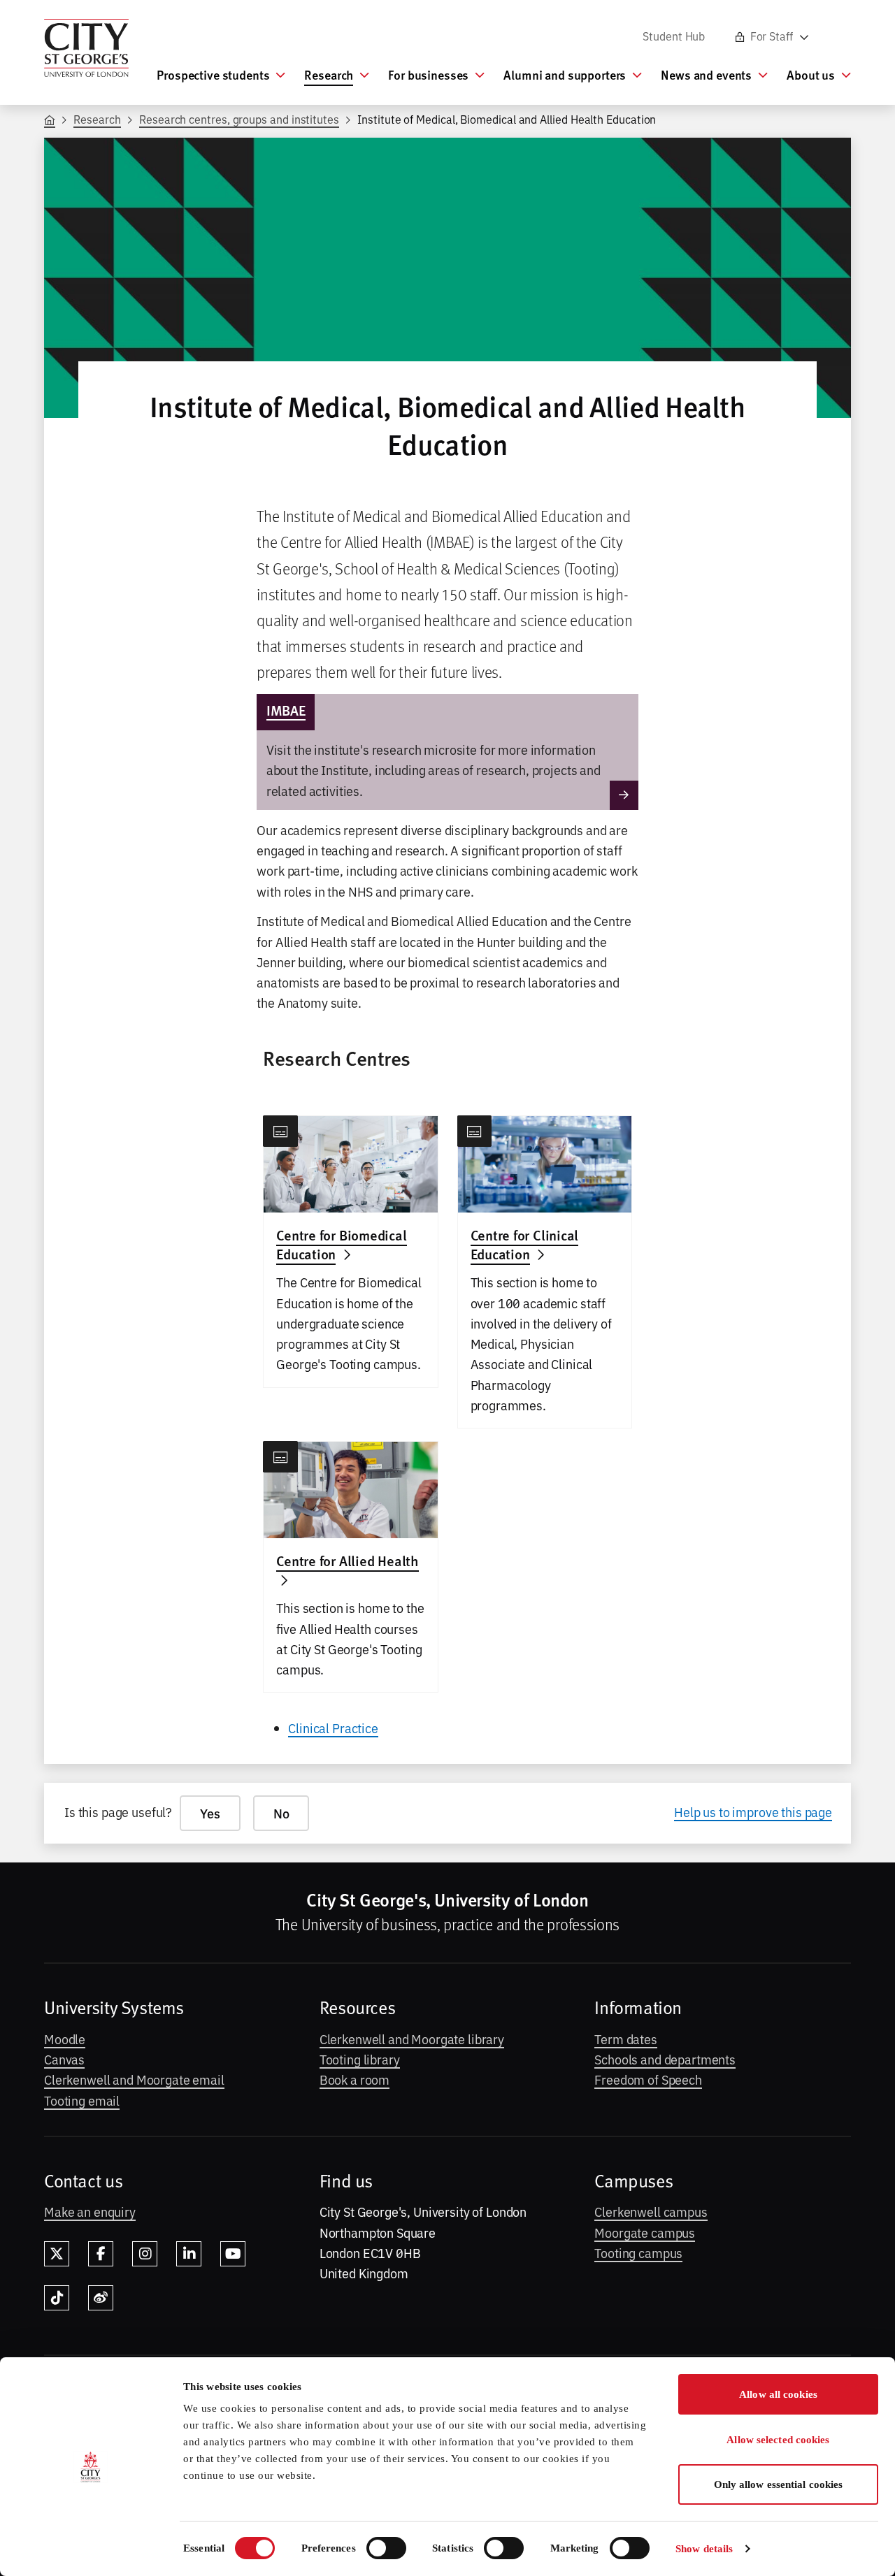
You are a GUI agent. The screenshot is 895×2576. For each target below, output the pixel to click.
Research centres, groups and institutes (239, 119)
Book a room (355, 2079)
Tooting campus (638, 2252)
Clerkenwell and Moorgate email (134, 2079)
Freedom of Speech (648, 2079)
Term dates (626, 2039)
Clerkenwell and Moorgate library (412, 2039)
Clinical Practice (333, 1728)
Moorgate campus (645, 2232)
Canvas (64, 2059)
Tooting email (82, 2100)
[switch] (386, 2548)
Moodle (65, 2039)
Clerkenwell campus (651, 2211)
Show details (704, 2549)
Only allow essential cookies (779, 2484)
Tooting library (360, 2059)
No (281, 1813)
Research (97, 119)
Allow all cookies (778, 2394)
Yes (210, 1813)
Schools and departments (665, 2059)
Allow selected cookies (778, 2440)
